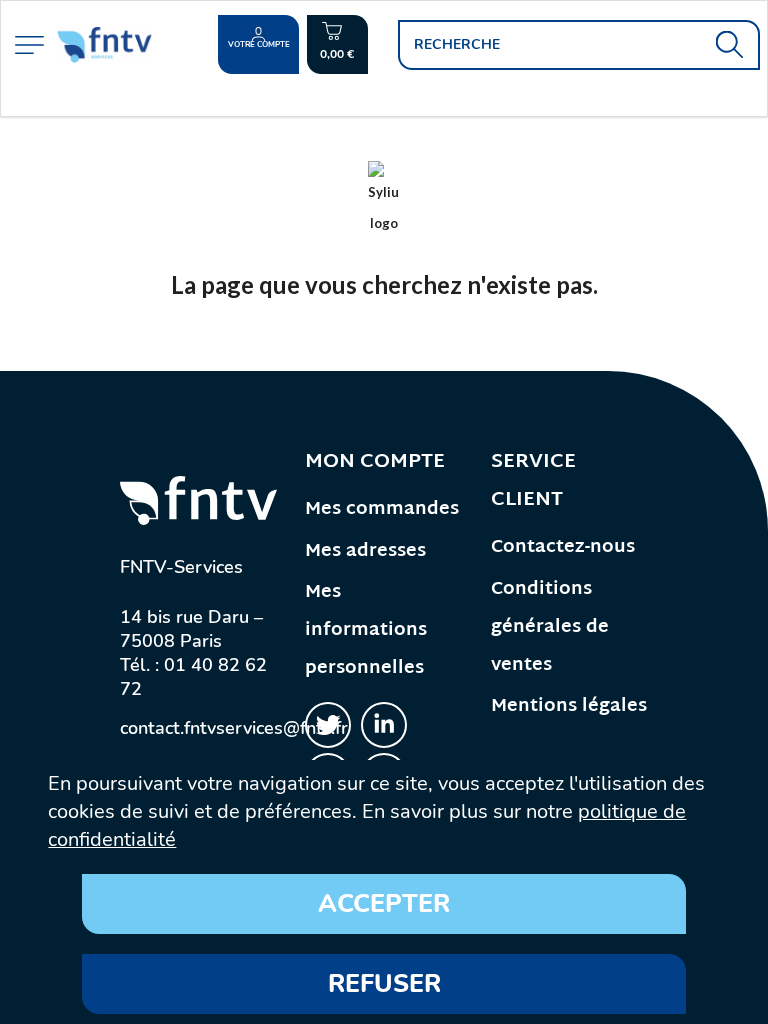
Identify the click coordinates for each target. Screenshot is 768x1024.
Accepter (384, 904)
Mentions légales (569, 706)
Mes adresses (365, 551)
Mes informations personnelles (366, 630)
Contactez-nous (563, 547)
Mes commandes (382, 509)
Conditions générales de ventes (550, 627)
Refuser (384, 984)
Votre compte (259, 44)
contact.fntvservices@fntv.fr (234, 728)
